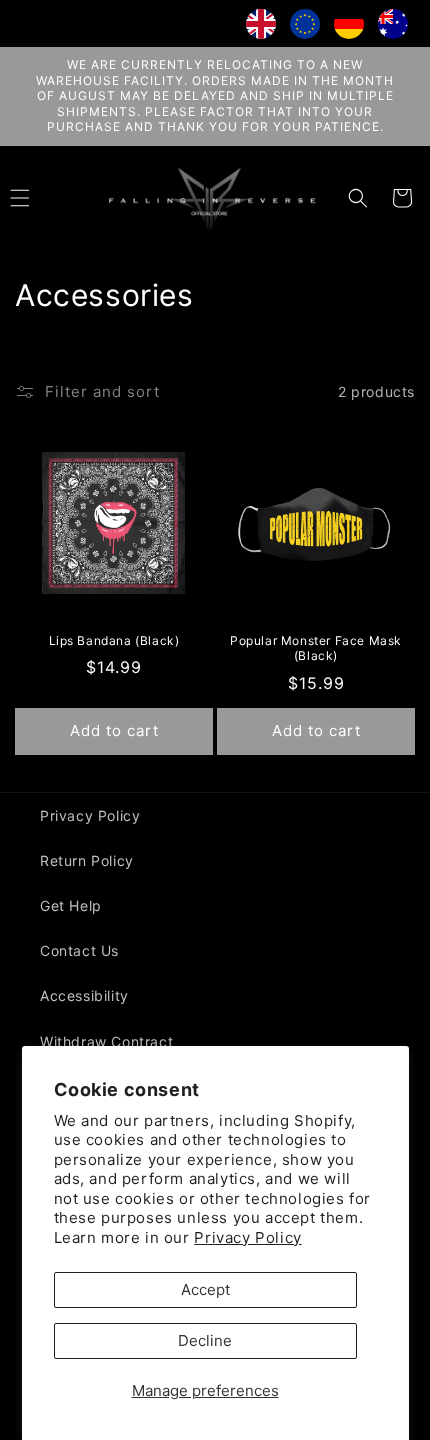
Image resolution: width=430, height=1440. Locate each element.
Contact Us (79, 950)
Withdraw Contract (106, 1041)
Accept (205, 1289)
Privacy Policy (247, 1237)
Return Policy (87, 860)
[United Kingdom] (261, 28)
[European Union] (305, 28)
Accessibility (84, 995)
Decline (205, 1340)
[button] (358, 198)
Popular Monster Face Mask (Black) (316, 648)
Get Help (71, 905)
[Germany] (349, 28)
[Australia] (393, 28)
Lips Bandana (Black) (114, 640)
